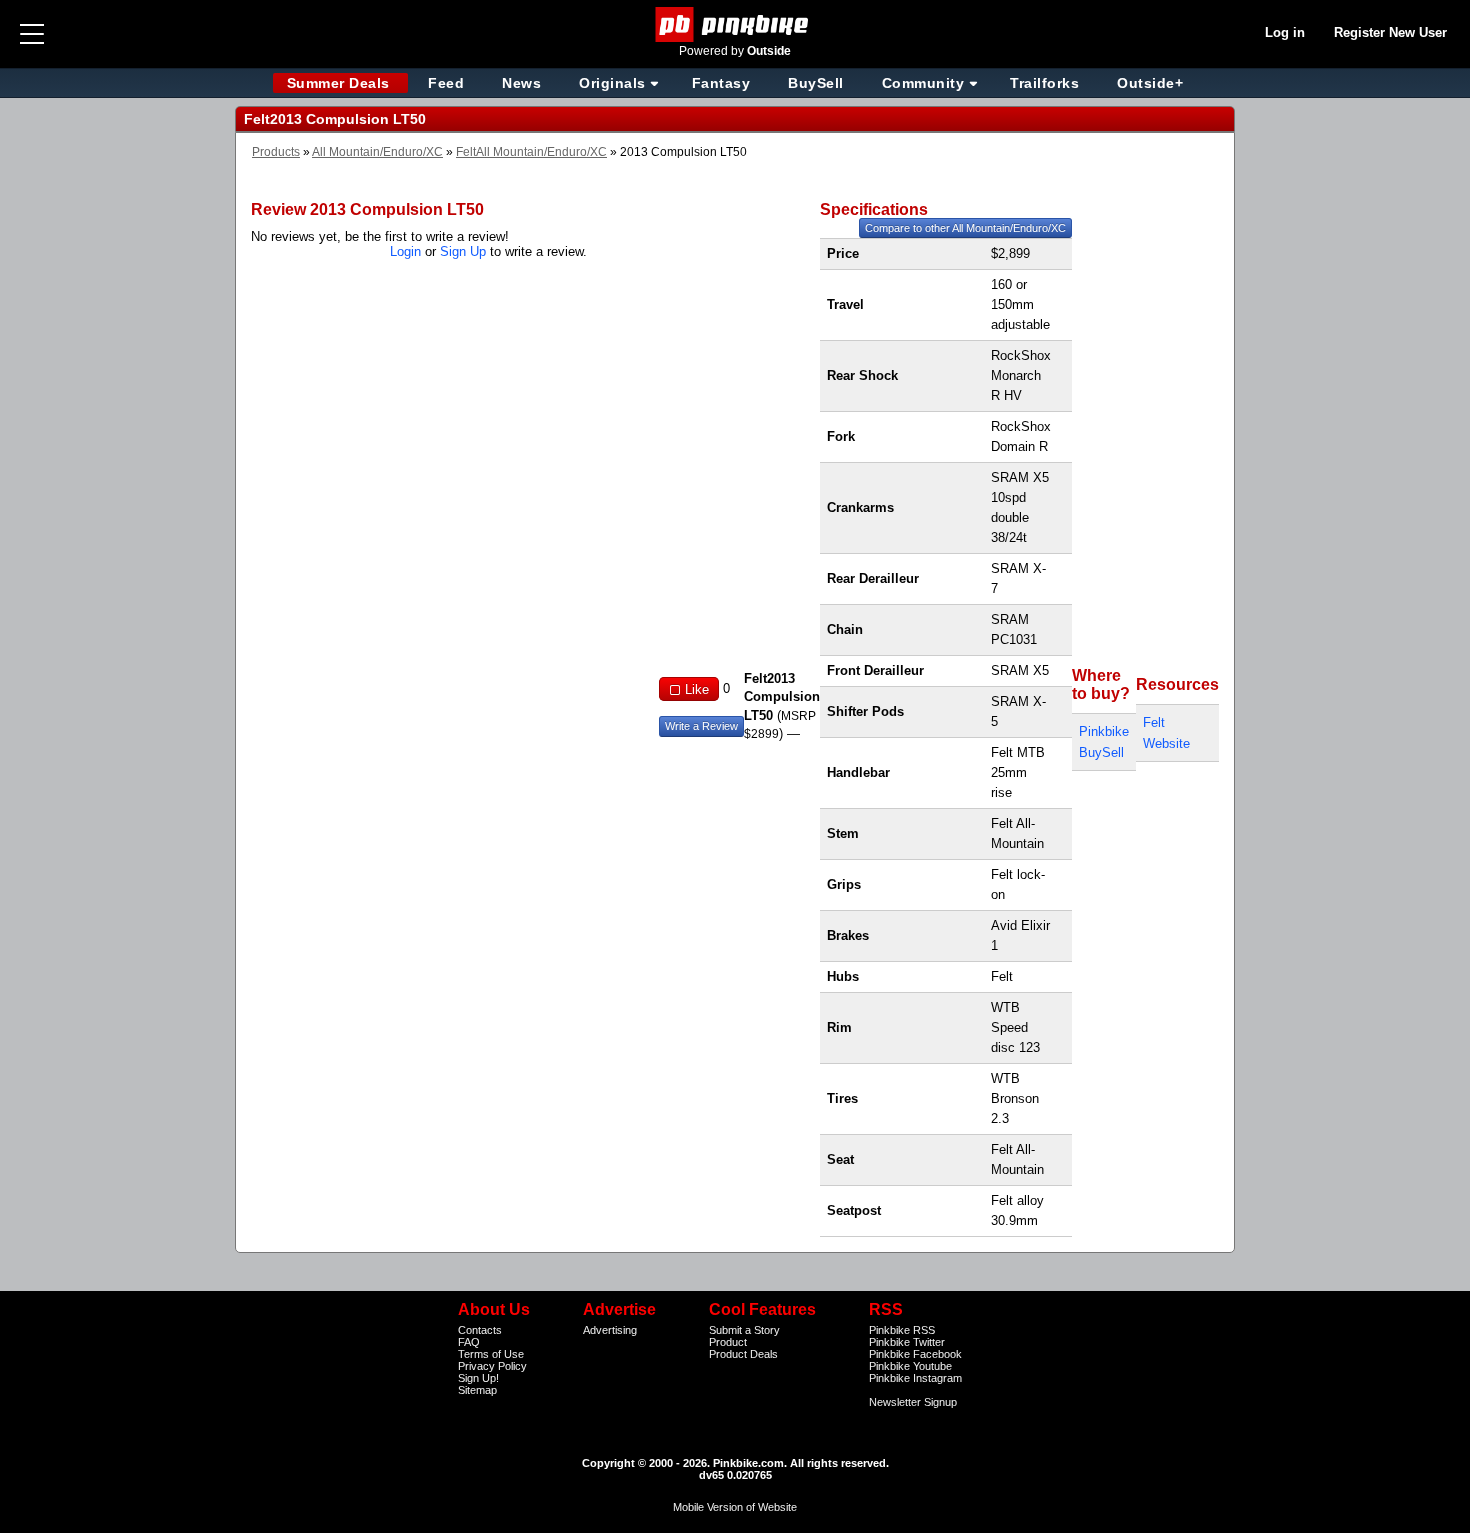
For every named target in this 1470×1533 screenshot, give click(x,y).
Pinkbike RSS (902, 1330)
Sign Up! (478, 1378)
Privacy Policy (492, 1366)
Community (923, 83)
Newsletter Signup (913, 1402)
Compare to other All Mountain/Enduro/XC (965, 228)
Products (276, 152)
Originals (612, 83)
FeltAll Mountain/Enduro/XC (531, 152)
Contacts (480, 1330)
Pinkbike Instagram (915, 1378)
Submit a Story (744, 1330)
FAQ (469, 1342)
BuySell (816, 83)
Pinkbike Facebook (915, 1354)
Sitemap (477, 1390)
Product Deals (743, 1354)
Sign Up (463, 251)
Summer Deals (341, 83)
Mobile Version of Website (735, 1507)
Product (728, 1342)
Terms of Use (491, 1354)
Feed (446, 83)
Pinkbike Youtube (910, 1366)
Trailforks (1044, 83)
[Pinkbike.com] (735, 24)
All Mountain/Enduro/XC (377, 152)
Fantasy (721, 83)
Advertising (610, 1330)
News (521, 83)
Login (405, 251)
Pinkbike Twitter (907, 1342)
